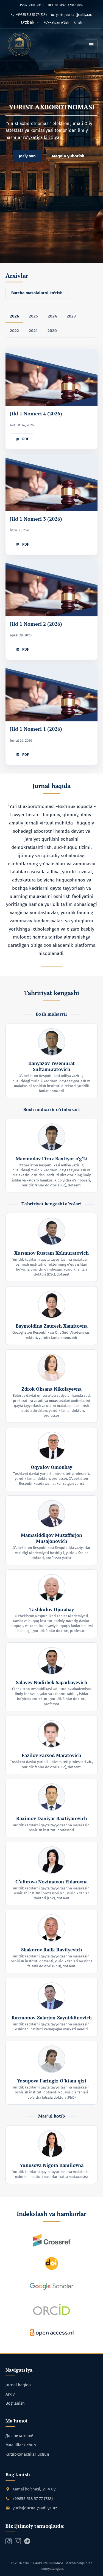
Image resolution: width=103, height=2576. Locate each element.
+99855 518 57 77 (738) (31, 15)
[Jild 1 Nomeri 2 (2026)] (51, 588)
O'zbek (30, 22)
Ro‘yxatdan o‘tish (56, 22)
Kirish (78, 22)
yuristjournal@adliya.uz (74, 15)
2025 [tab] (33, 316)
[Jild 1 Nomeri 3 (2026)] (51, 482)
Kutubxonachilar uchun (27, 2454)
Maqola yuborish (68, 156)
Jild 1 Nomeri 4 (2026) (36, 413)
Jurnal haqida (18, 2385)
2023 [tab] (71, 316)
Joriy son (27, 156)
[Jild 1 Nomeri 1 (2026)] (51, 693)
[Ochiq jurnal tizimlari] (20, 45)
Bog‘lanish (15, 2403)
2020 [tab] (52, 331)
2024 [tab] (52, 316)
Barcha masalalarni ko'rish (37, 293)
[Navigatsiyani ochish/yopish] (91, 45)
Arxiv (10, 2394)
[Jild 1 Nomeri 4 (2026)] (51, 377)
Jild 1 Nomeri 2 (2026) (36, 624)
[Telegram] (18, 2541)
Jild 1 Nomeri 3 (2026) (36, 519)
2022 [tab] (14, 331)
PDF (25, 439)
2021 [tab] (33, 331)
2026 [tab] (14, 316)
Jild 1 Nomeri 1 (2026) (36, 729)
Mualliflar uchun (21, 2445)
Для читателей (20, 2436)
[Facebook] (9, 2541)
